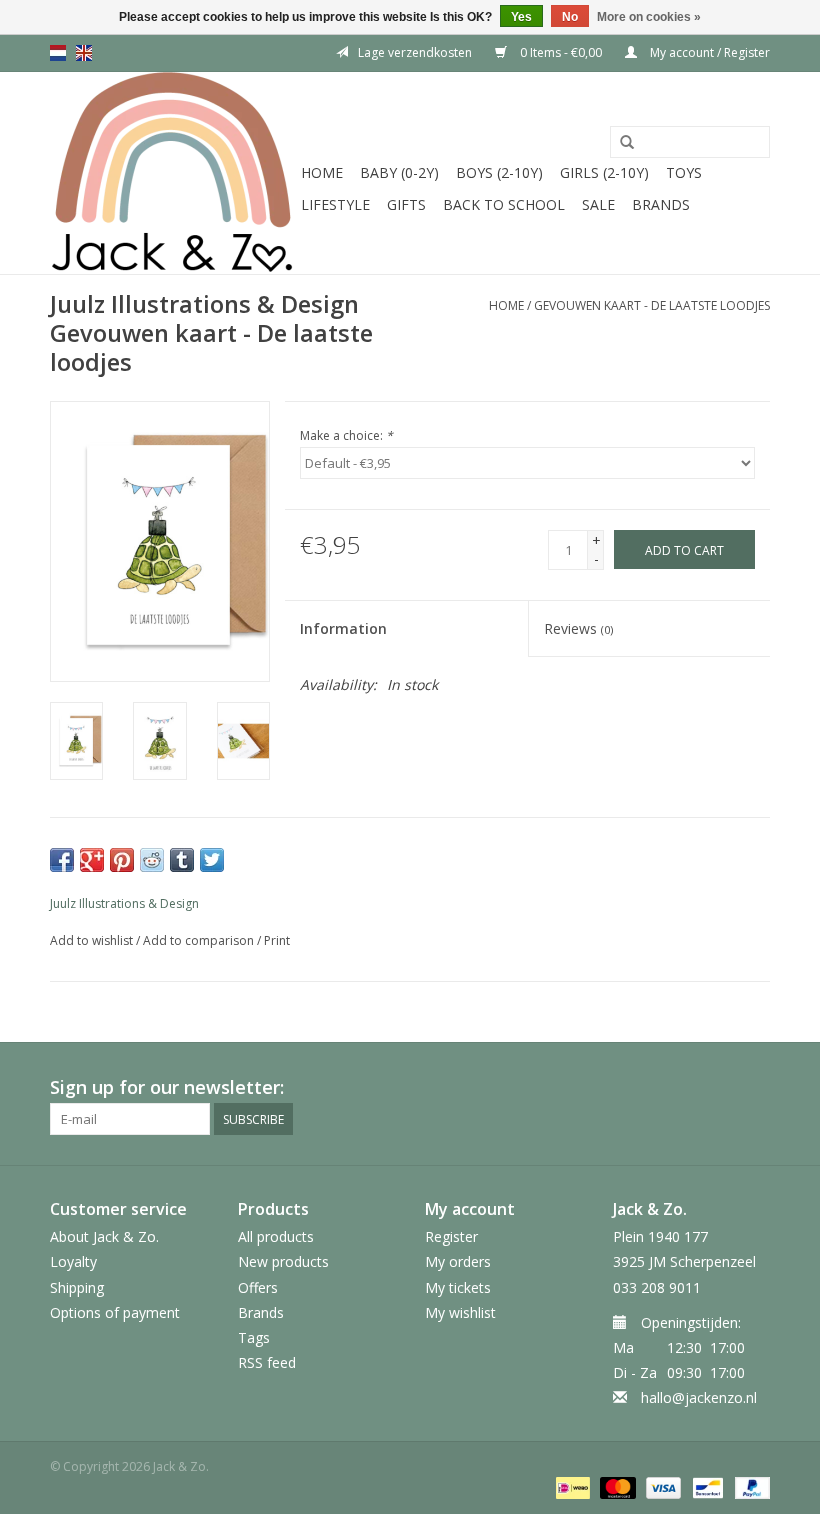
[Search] (627, 143)
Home (322, 172)
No (570, 17)
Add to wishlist (91, 940)
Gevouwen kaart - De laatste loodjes (652, 305)
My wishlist (460, 1312)
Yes (521, 17)
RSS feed (267, 1362)
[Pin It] (122, 860)
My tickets (458, 1287)
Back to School (504, 204)
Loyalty (73, 1261)
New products (283, 1261)
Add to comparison (200, 940)
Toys (684, 172)
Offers (258, 1287)
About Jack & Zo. (104, 1236)
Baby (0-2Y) (399, 172)
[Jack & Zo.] (172, 173)
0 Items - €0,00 (561, 52)
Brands (661, 204)
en (84, 53)
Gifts (406, 204)
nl (58, 53)
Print (277, 940)
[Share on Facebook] (62, 860)
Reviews (578, 628)
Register (451, 1236)
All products (276, 1236)
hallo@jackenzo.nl (699, 1397)
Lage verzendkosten (415, 52)
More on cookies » (649, 17)
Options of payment (115, 1312)
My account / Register (708, 52)
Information (343, 628)
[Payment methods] (571, 1486)
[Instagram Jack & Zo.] (754, 1088)
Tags (254, 1337)
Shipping (77, 1287)
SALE (598, 204)
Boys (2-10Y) (499, 172)
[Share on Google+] (92, 860)
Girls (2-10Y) (604, 172)
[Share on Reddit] (152, 860)
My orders (458, 1261)
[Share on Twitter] (212, 860)
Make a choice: (346, 435)
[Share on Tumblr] (182, 860)
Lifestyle (335, 204)
